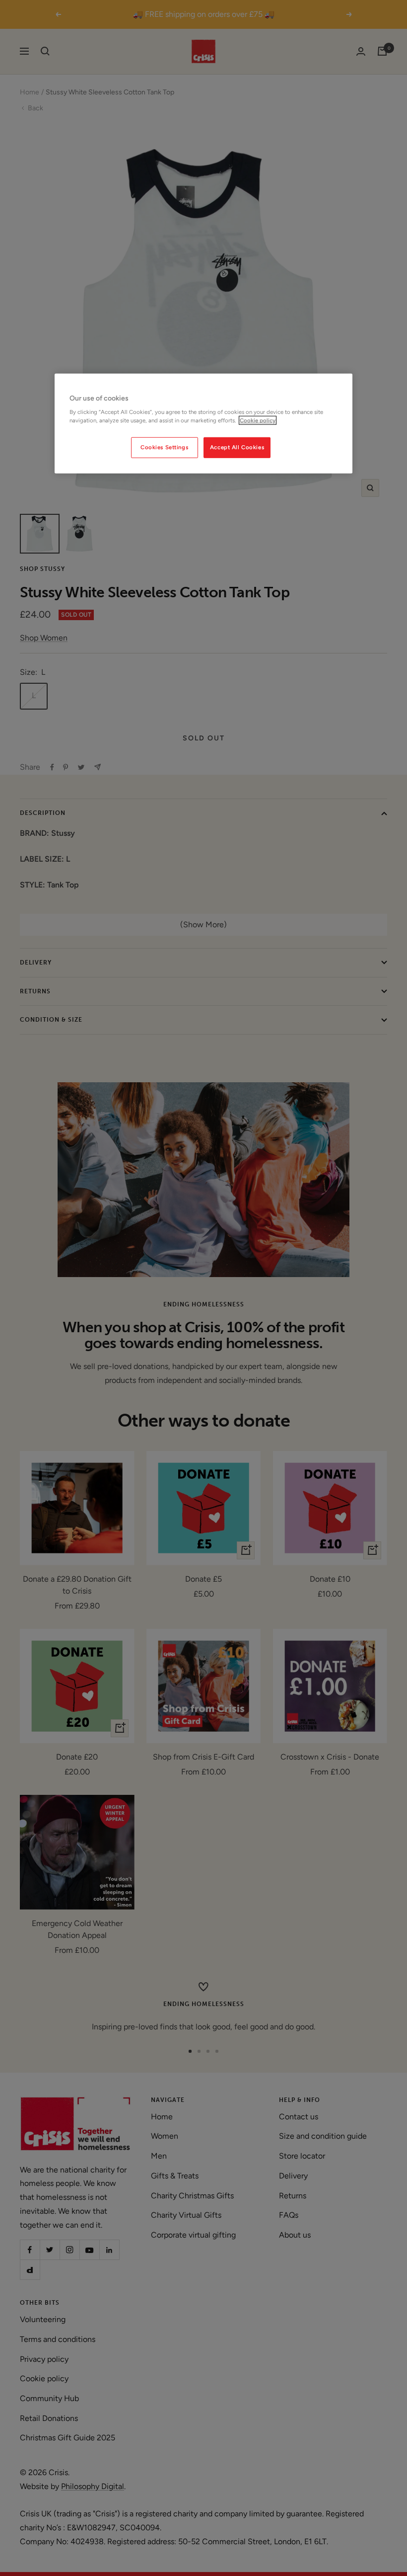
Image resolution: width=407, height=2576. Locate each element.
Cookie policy (258, 420)
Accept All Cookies (237, 447)
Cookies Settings (164, 447)
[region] (203, 423)
